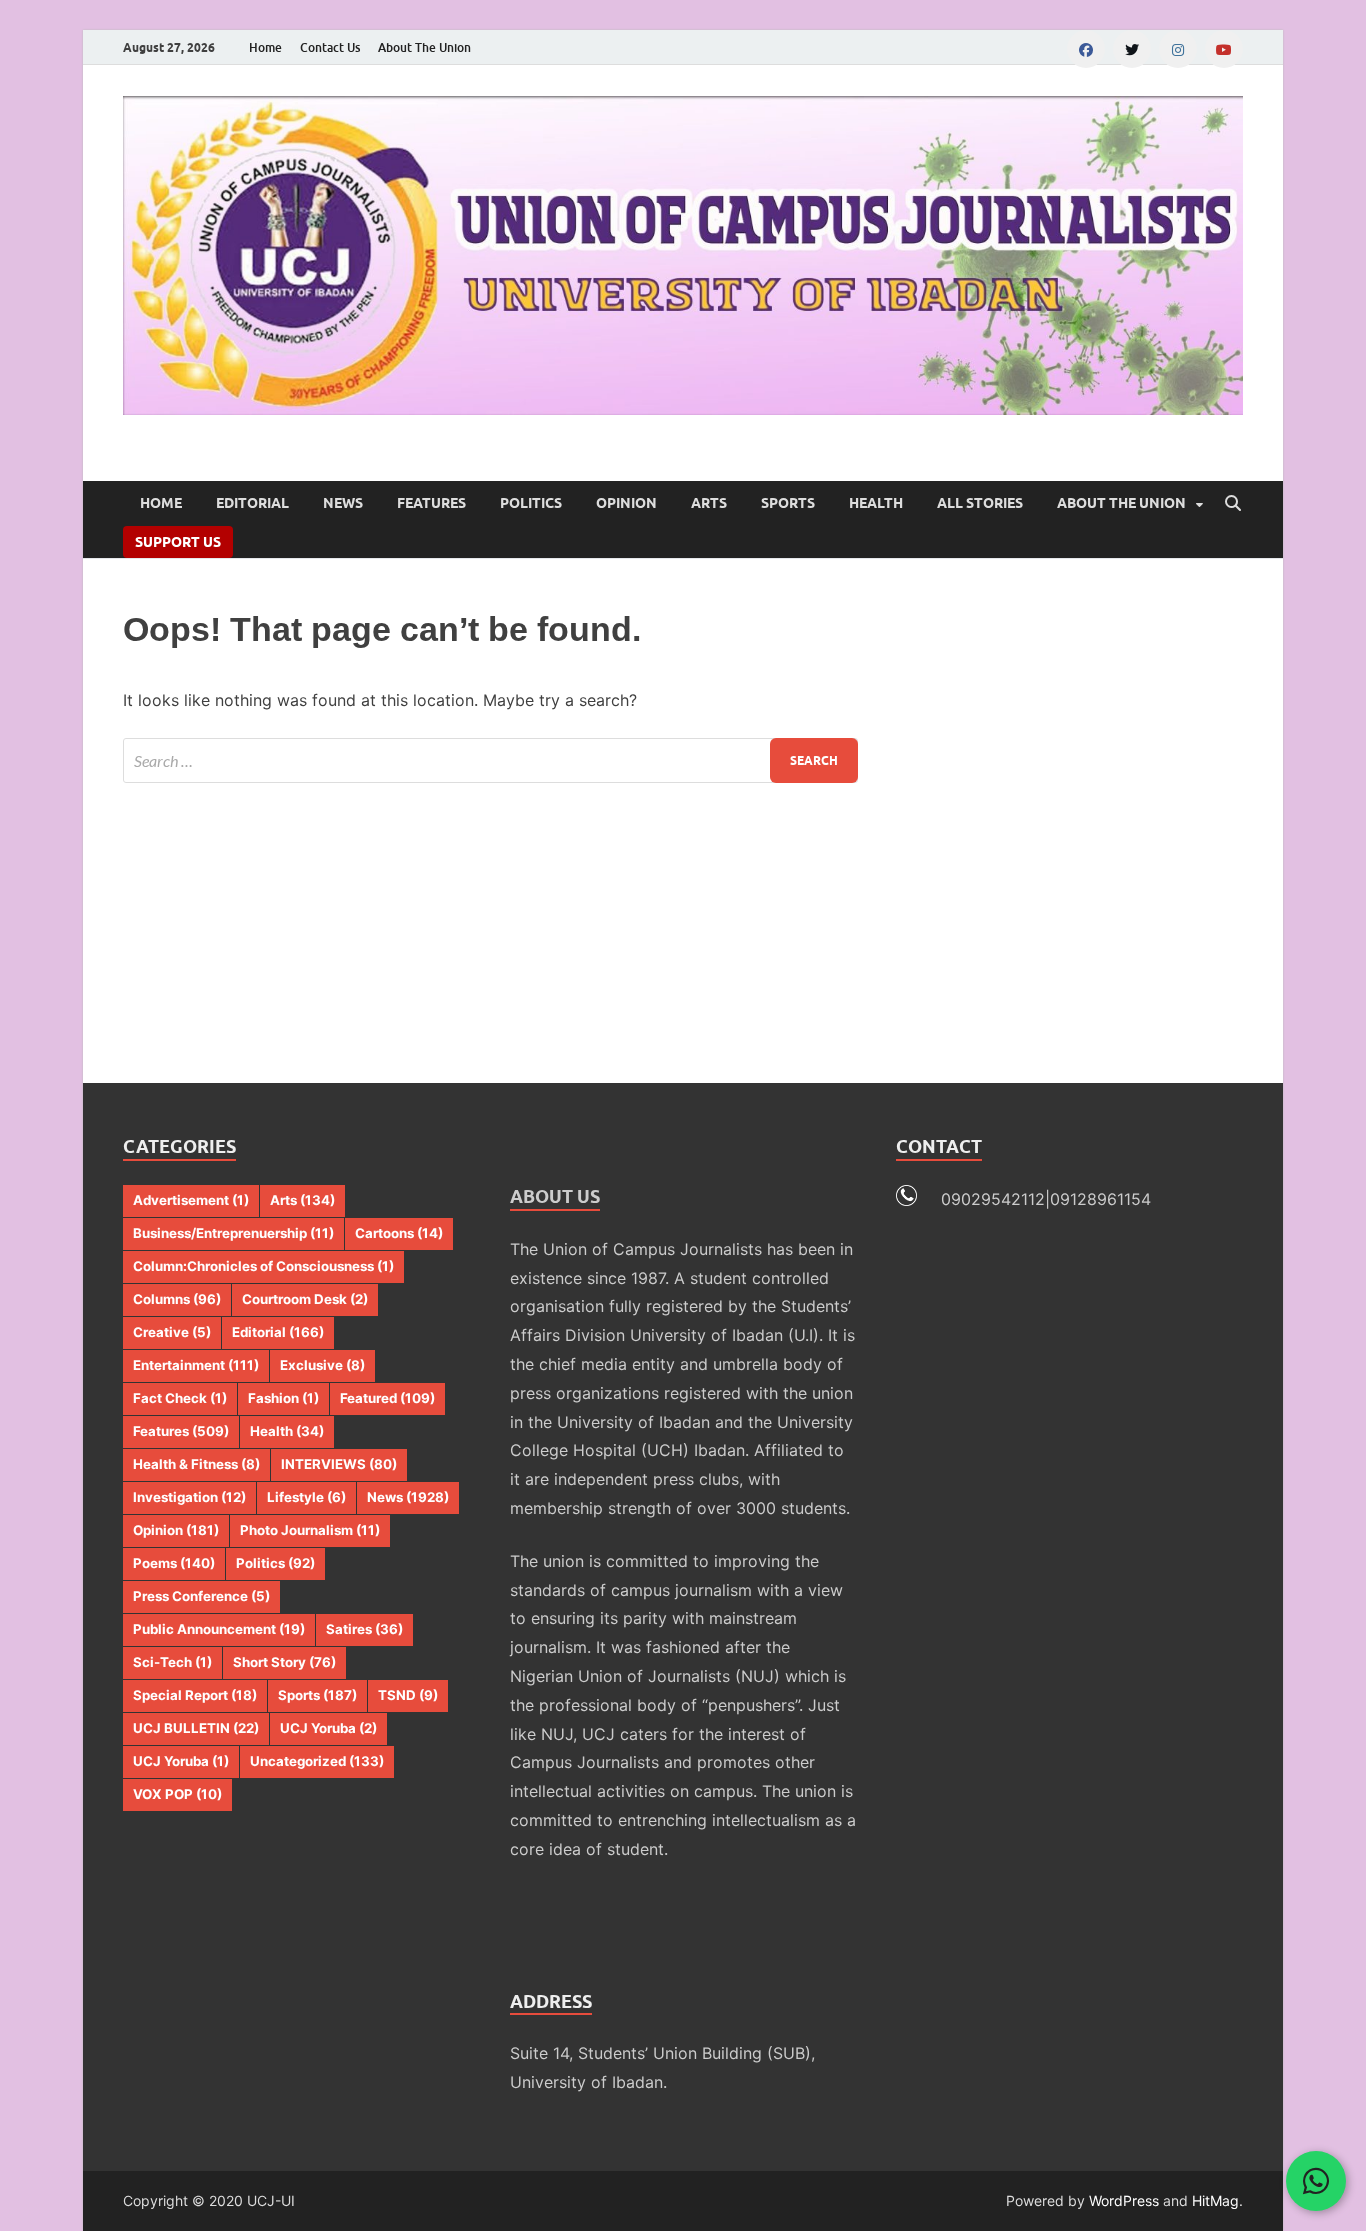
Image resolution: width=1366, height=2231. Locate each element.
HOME (161, 503)
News (343, 503)
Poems (174, 1563)
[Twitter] (1132, 49)
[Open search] (1233, 504)
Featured (387, 1398)
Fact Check (180, 1398)
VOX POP (177, 1794)
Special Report (195, 1695)
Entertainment (196, 1365)
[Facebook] (1086, 49)
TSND (408, 1695)
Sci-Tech (172, 1662)
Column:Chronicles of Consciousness (263, 1266)
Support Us (178, 542)
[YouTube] (1224, 49)
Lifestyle (306, 1497)
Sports (788, 503)
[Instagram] (1178, 49)
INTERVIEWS (339, 1464)
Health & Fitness (196, 1464)
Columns (177, 1299)
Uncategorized (317, 1761)
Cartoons (399, 1233)
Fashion (283, 1398)
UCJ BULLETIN (196, 1728)
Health (876, 503)
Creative (172, 1332)
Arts (709, 503)
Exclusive (322, 1365)
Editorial (252, 503)
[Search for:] (490, 760)
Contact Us (330, 47)
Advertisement (191, 1200)
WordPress (1124, 2200)
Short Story (284, 1662)
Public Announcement (219, 1629)
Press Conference (201, 1596)
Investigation (189, 1497)
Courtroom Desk (305, 1299)
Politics (531, 503)
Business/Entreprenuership (233, 1233)
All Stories (980, 503)
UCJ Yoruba (328, 1728)
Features (431, 503)
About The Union (424, 47)
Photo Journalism (310, 1530)
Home (265, 47)
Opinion (626, 503)
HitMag (1215, 2200)
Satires (364, 1629)
